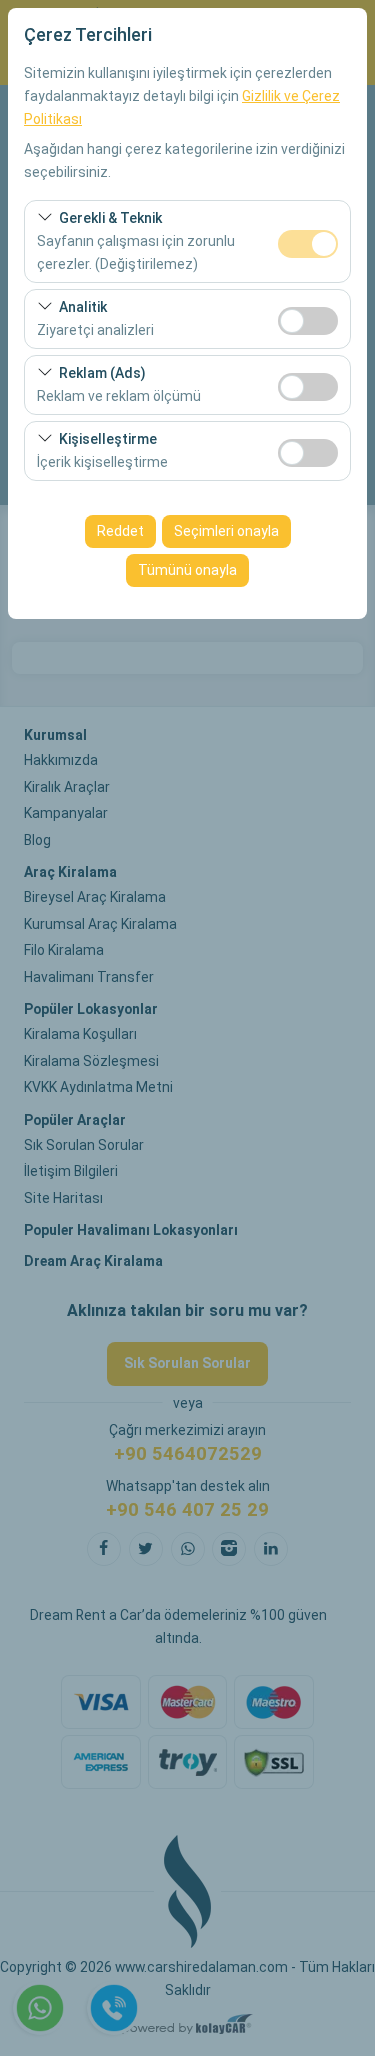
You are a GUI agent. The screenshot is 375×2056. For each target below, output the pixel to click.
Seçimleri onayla (226, 531)
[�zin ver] (308, 318)
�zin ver (308, 321)
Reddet (120, 531)
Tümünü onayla (187, 570)
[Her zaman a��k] (308, 241)
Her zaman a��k (308, 244)
